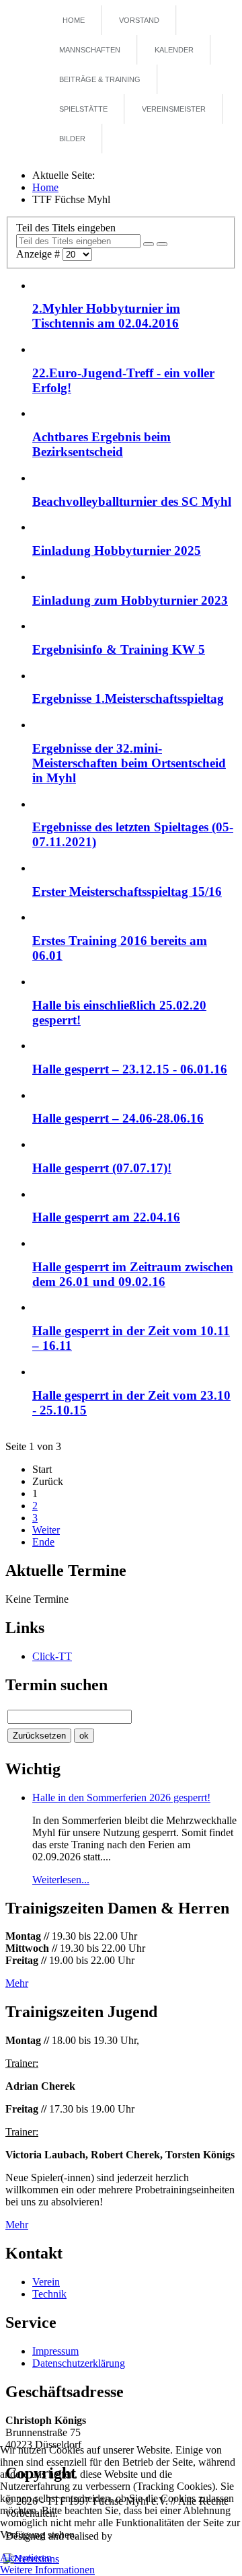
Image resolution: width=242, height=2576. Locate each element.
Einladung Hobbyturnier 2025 (117, 551)
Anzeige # (39, 254)
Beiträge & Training (100, 79)
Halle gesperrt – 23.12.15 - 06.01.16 (130, 1069)
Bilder (72, 139)
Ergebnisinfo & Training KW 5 (119, 649)
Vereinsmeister (174, 109)
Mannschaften (90, 50)
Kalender (174, 50)
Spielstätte (83, 109)
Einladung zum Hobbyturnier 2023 (130, 600)
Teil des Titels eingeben (67, 228)
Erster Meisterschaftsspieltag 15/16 (127, 892)
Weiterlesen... (61, 1880)
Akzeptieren (26, 2558)
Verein (46, 2282)
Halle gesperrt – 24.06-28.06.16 (118, 1118)
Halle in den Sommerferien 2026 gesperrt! (121, 1797)
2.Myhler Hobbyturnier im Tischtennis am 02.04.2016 (106, 316)
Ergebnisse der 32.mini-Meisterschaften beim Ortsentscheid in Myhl (129, 763)
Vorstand (139, 20)
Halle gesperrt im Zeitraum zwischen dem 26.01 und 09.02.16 (133, 1274)
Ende (43, 1542)
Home (74, 20)
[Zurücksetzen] (162, 244)
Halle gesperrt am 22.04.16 (106, 1217)
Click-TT (52, 1656)
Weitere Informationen (47, 2570)
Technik (49, 2294)
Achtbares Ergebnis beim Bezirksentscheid (102, 444)
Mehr (17, 1983)
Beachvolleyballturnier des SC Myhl (132, 501)
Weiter (46, 1530)
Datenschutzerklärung (79, 2363)
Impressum (55, 2351)
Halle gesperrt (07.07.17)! (102, 1168)
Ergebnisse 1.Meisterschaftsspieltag (128, 698)
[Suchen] (149, 244)
